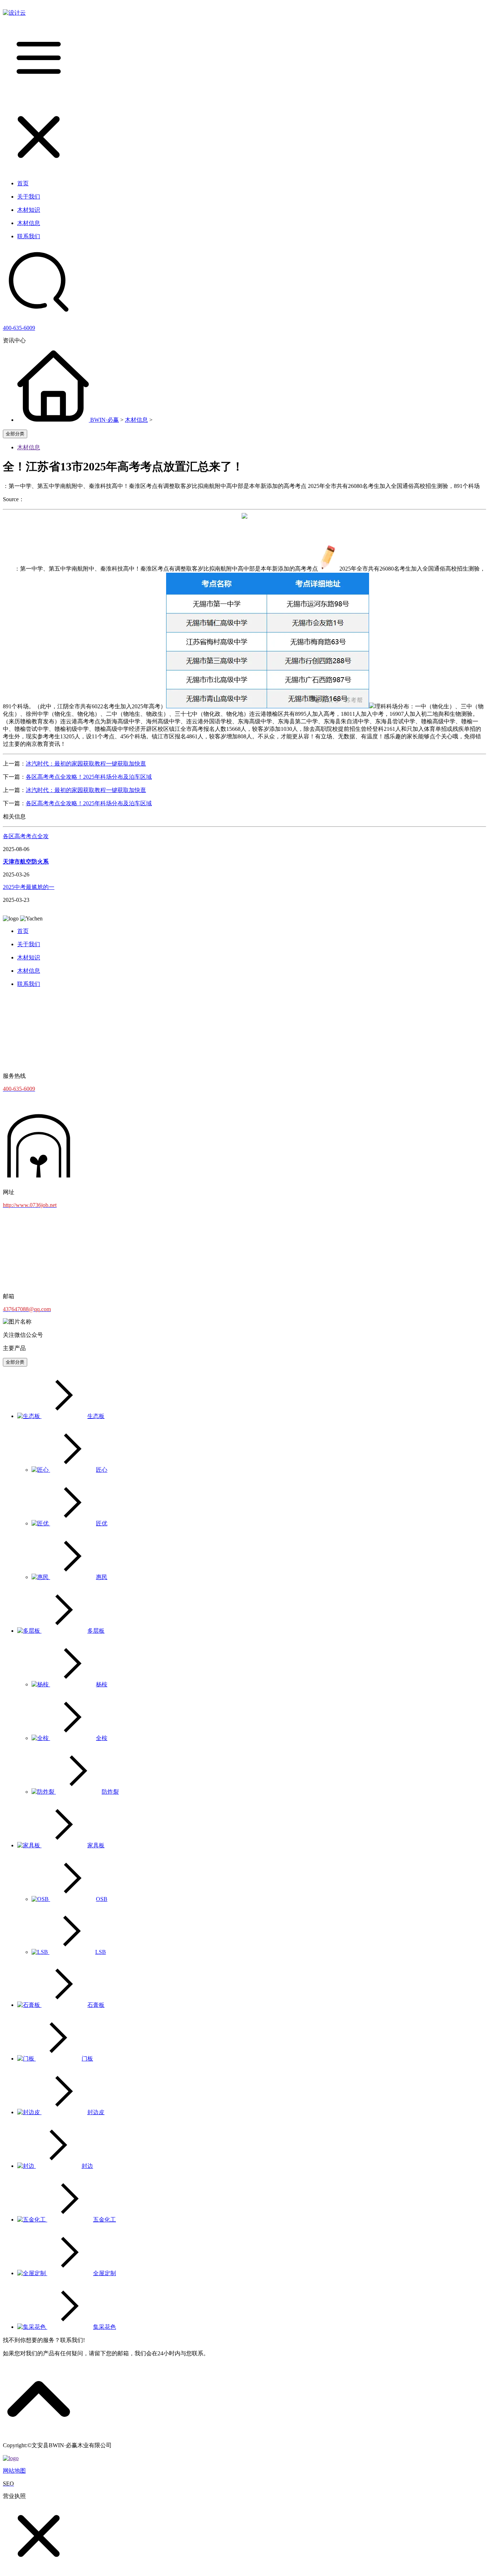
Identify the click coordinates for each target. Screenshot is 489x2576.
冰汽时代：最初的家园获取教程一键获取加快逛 (86, 764)
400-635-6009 (19, 328)
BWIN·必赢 (105, 420)
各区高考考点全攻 (26, 836)
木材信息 (136, 420)
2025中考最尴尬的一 (29, 887)
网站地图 (14, 2471)
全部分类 (15, 434)
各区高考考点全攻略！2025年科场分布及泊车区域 (89, 777)
